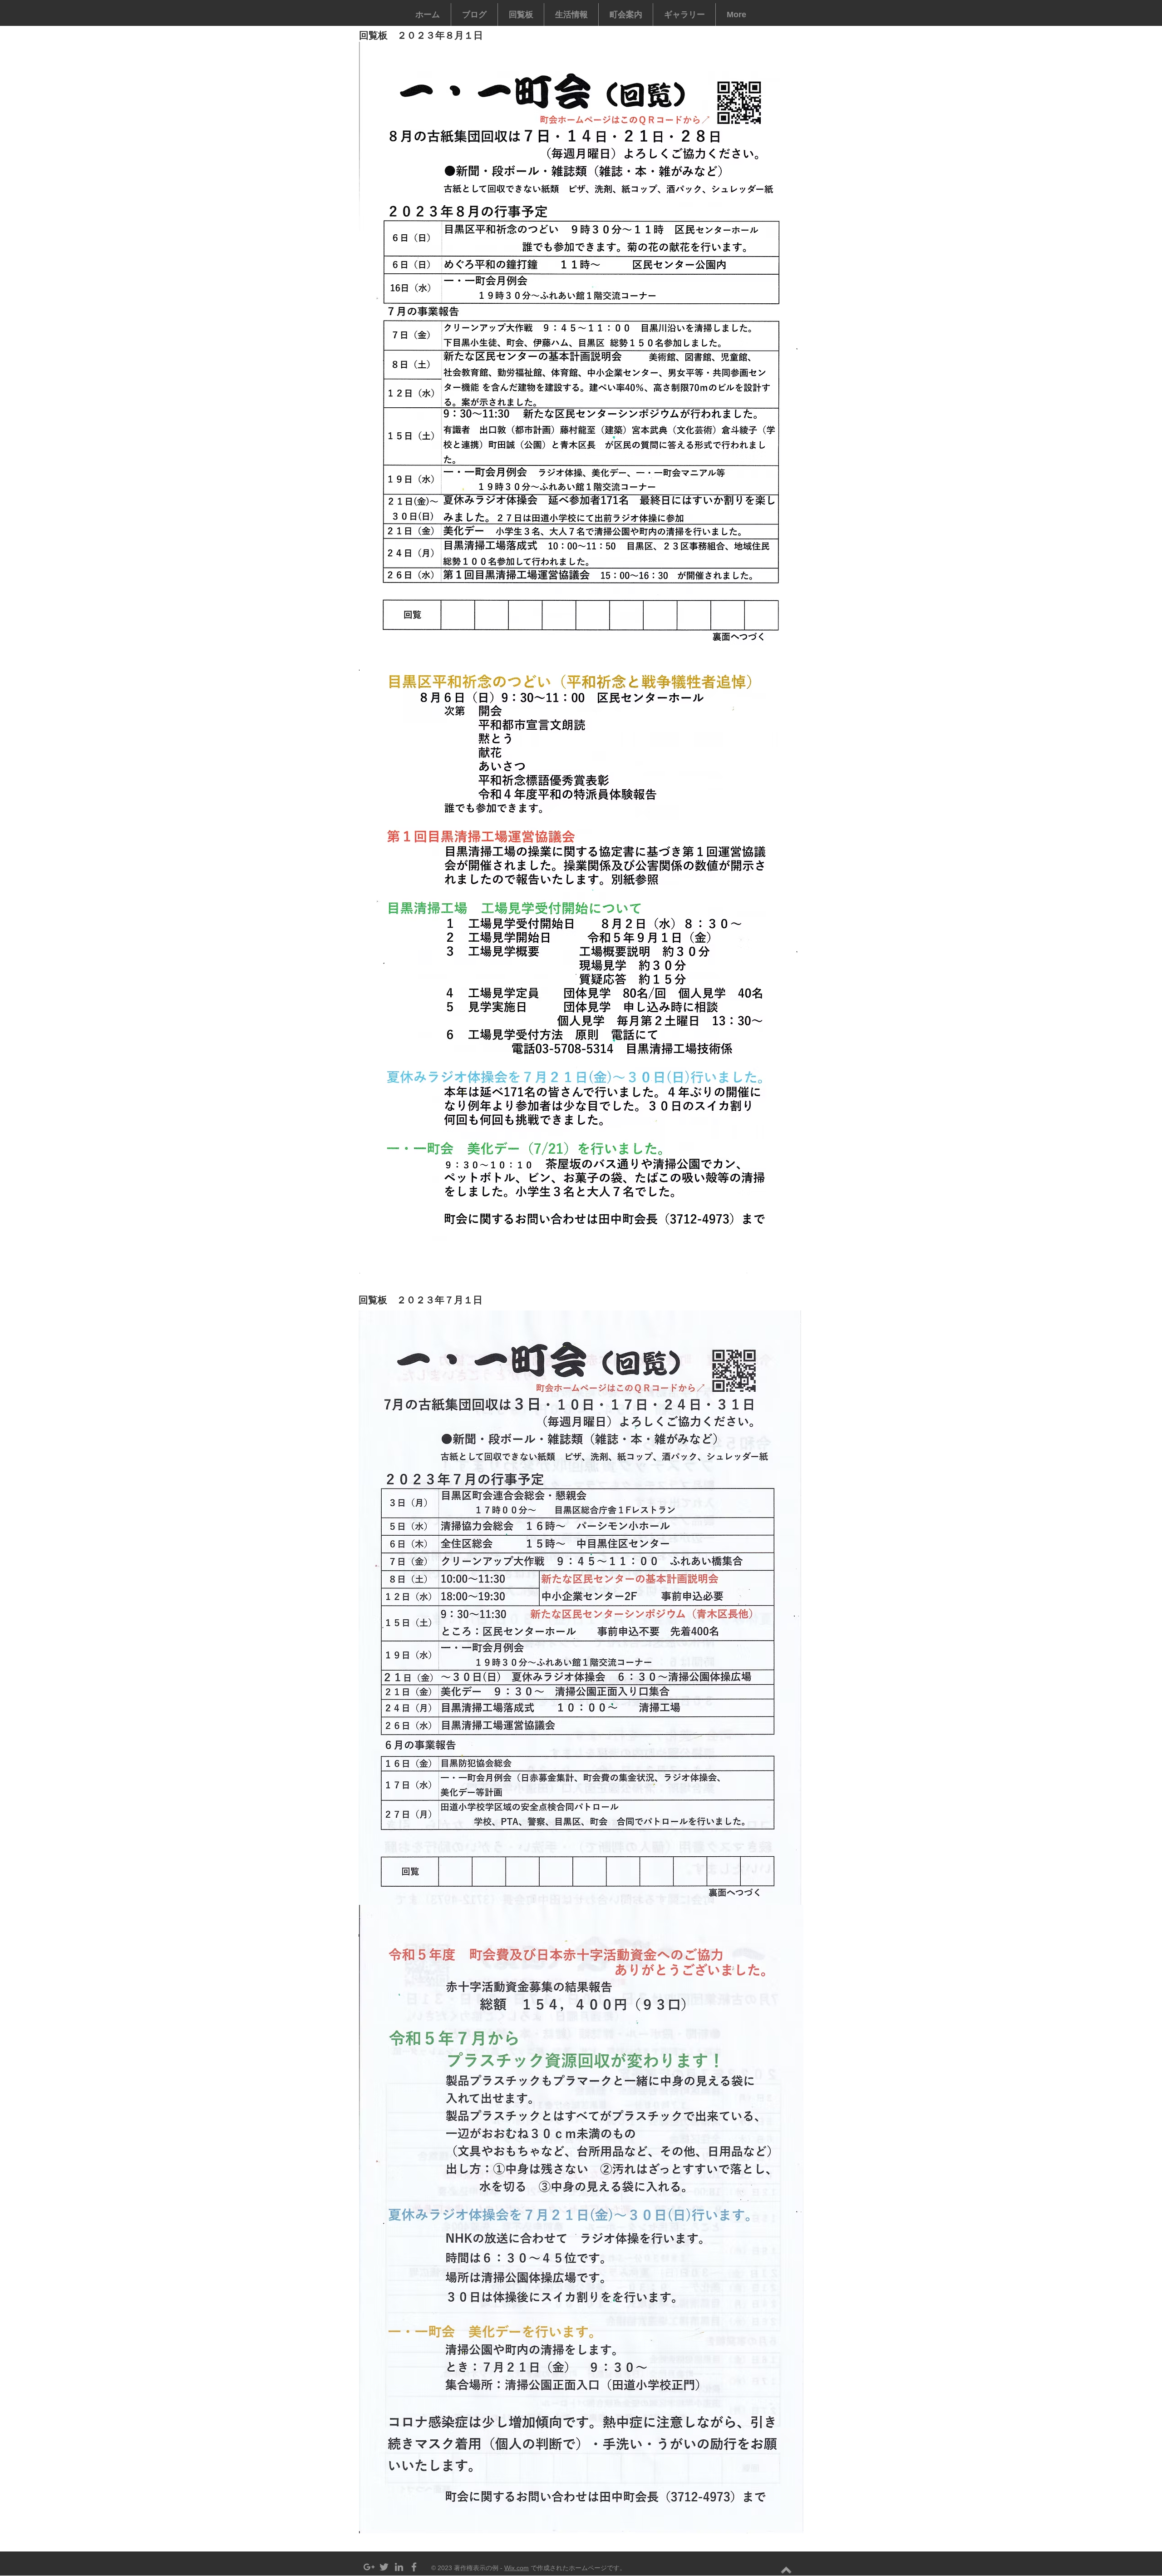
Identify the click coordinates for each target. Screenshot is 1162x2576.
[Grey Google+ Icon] (369, 2567)
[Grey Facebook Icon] (414, 2567)
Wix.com (517, 2568)
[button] (521, 15)
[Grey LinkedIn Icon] (399, 2567)
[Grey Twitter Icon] (384, 2567)
